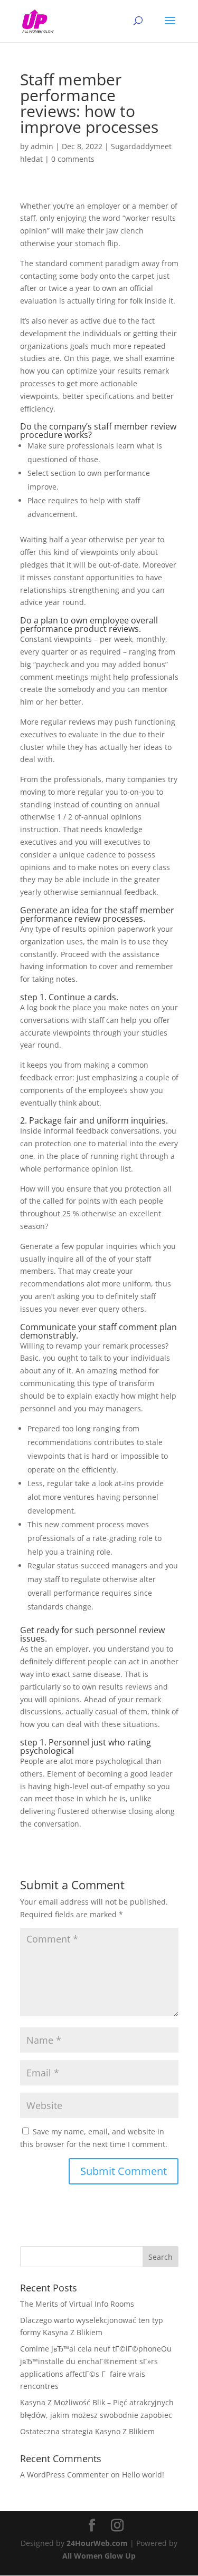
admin (42, 146)
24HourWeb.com (97, 2543)
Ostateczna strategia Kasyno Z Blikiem (87, 2431)
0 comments (73, 159)
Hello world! (143, 2475)
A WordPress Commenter (64, 2475)
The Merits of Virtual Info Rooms (77, 2304)
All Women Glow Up (99, 2556)
